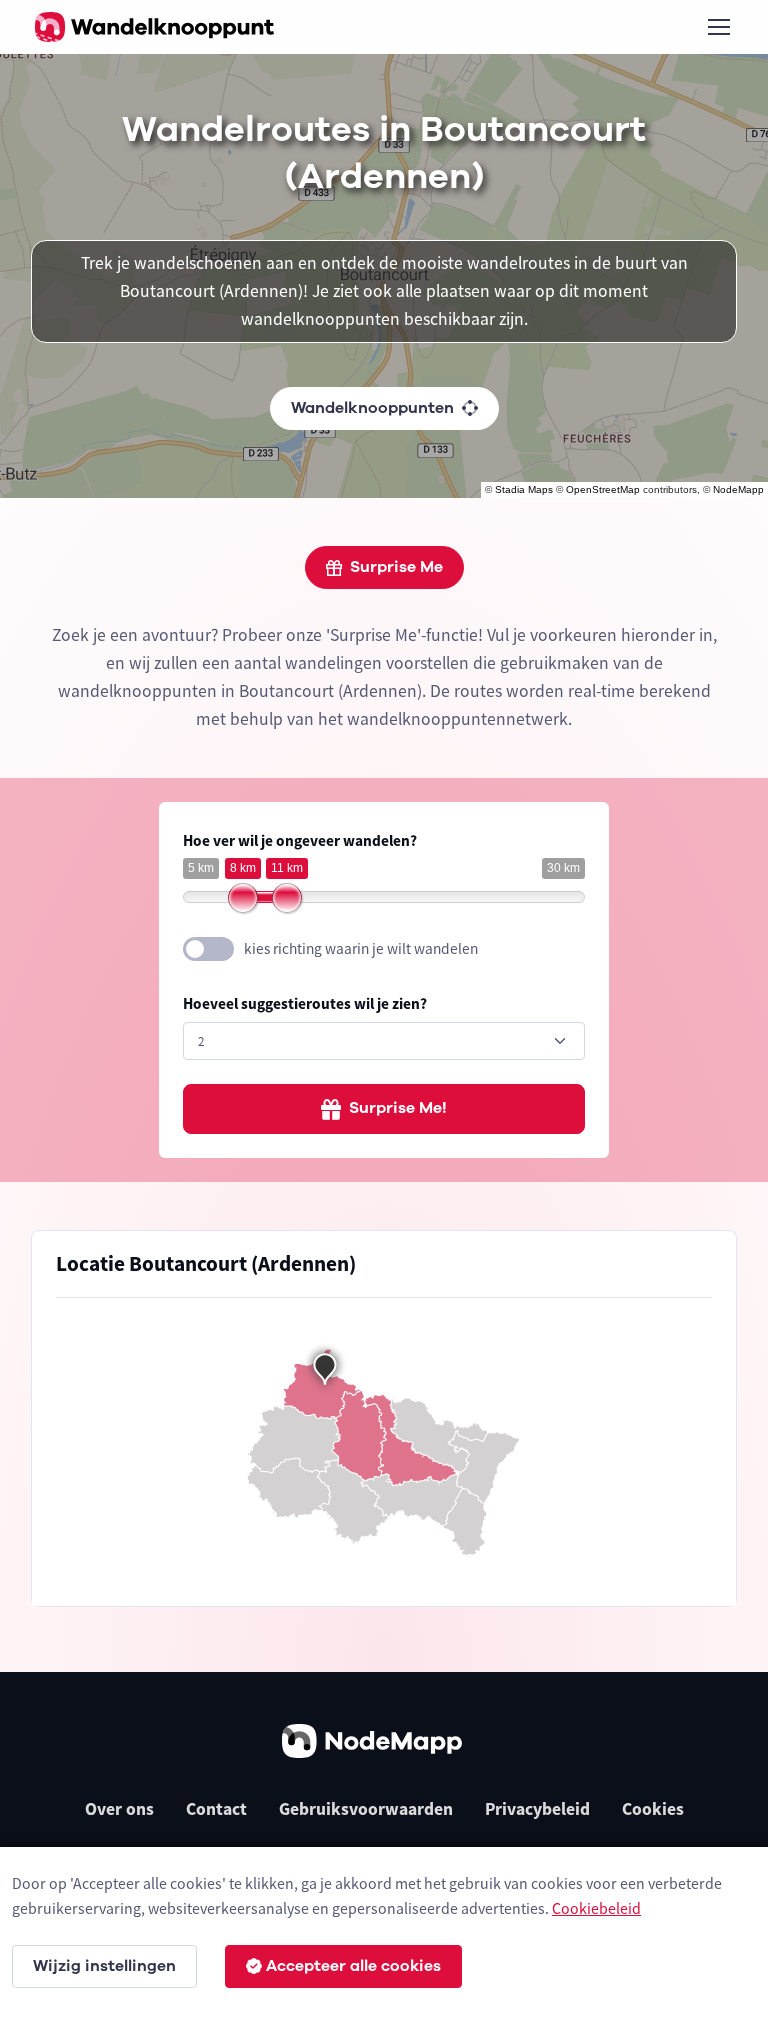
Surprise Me (396, 567)
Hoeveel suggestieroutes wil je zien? (305, 1003)
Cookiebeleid (596, 1908)
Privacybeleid (537, 1809)
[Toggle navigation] (718, 27)
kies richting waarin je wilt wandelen (361, 948)
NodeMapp (738, 489)
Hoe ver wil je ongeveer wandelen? (300, 840)
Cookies (653, 1809)
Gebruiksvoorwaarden (366, 1809)
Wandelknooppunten (372, 408)
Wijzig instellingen (104, 1966)
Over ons (119, 1809)
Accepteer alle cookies (353, 1966)
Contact (216, 1809)
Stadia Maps (524, 489)
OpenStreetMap (603, 489)
